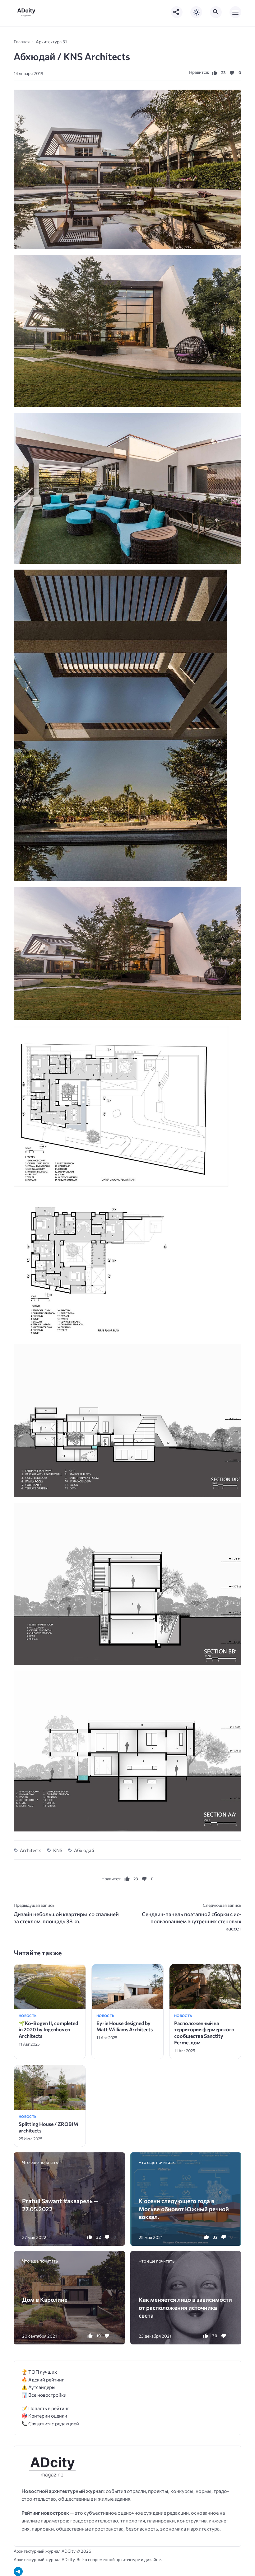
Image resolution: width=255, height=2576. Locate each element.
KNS (58, 1850)
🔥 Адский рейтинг (43, 2379)
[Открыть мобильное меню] (235, 12)
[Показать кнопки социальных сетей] (177, 12)
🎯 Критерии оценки (44, 2416)
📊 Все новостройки (44, 2395)
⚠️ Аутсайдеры (38, 2387)
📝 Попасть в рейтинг (45, 2408)
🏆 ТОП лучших (39, 2372)
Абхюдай (84, 1850)
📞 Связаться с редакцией (50, 2423)
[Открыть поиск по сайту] (216, 12)
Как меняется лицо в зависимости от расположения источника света (185, 2307)
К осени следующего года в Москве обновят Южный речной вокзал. (184, 2209)
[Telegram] (18, 2571)
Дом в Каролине (45, 2299)
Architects (31, 1850)
